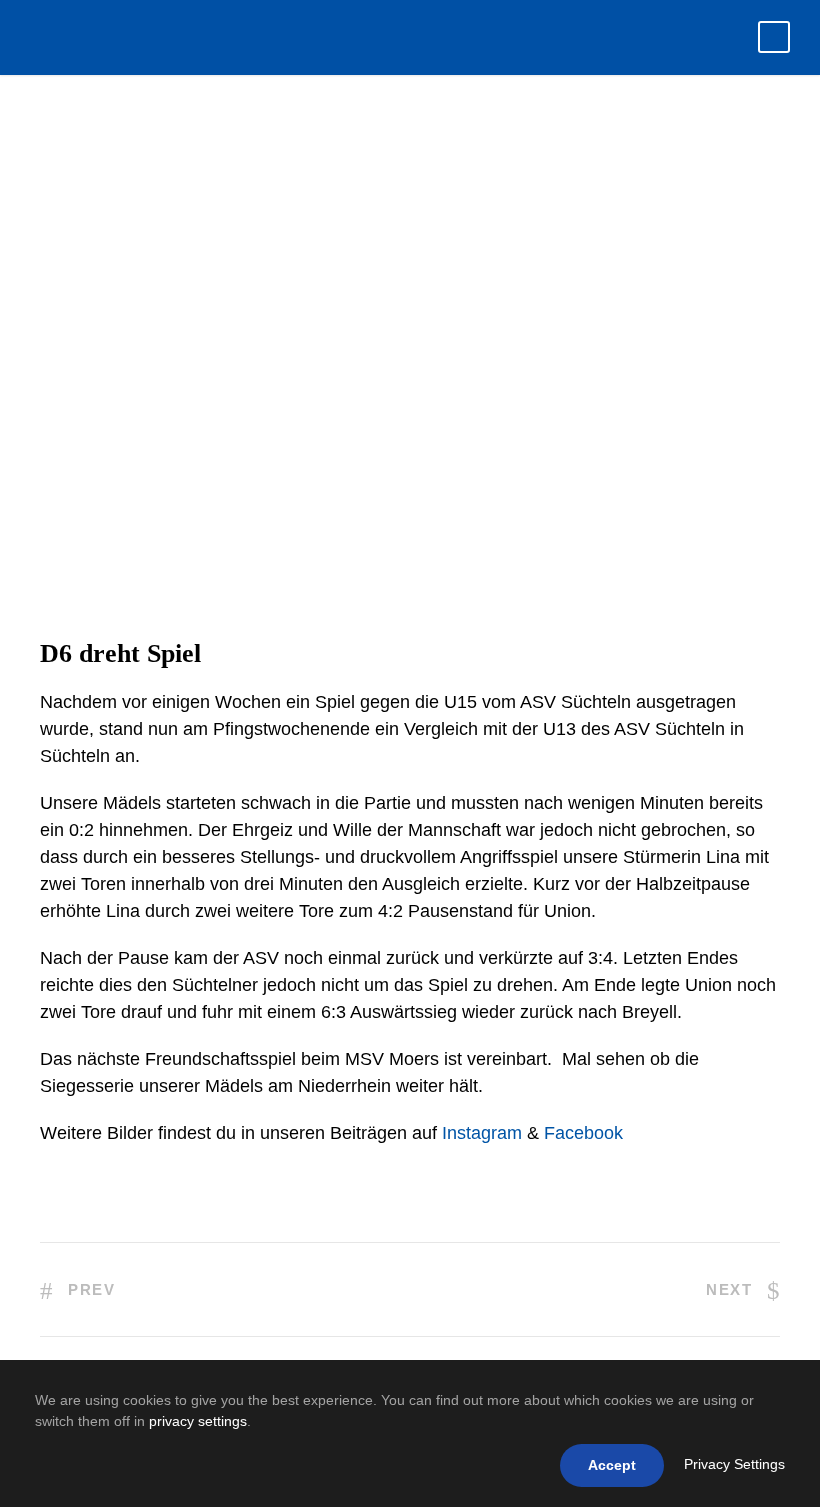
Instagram (482, 1133)
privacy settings (198, 1421)
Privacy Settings (734, 1464)
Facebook (583, 1133)
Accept (612, 1465)
